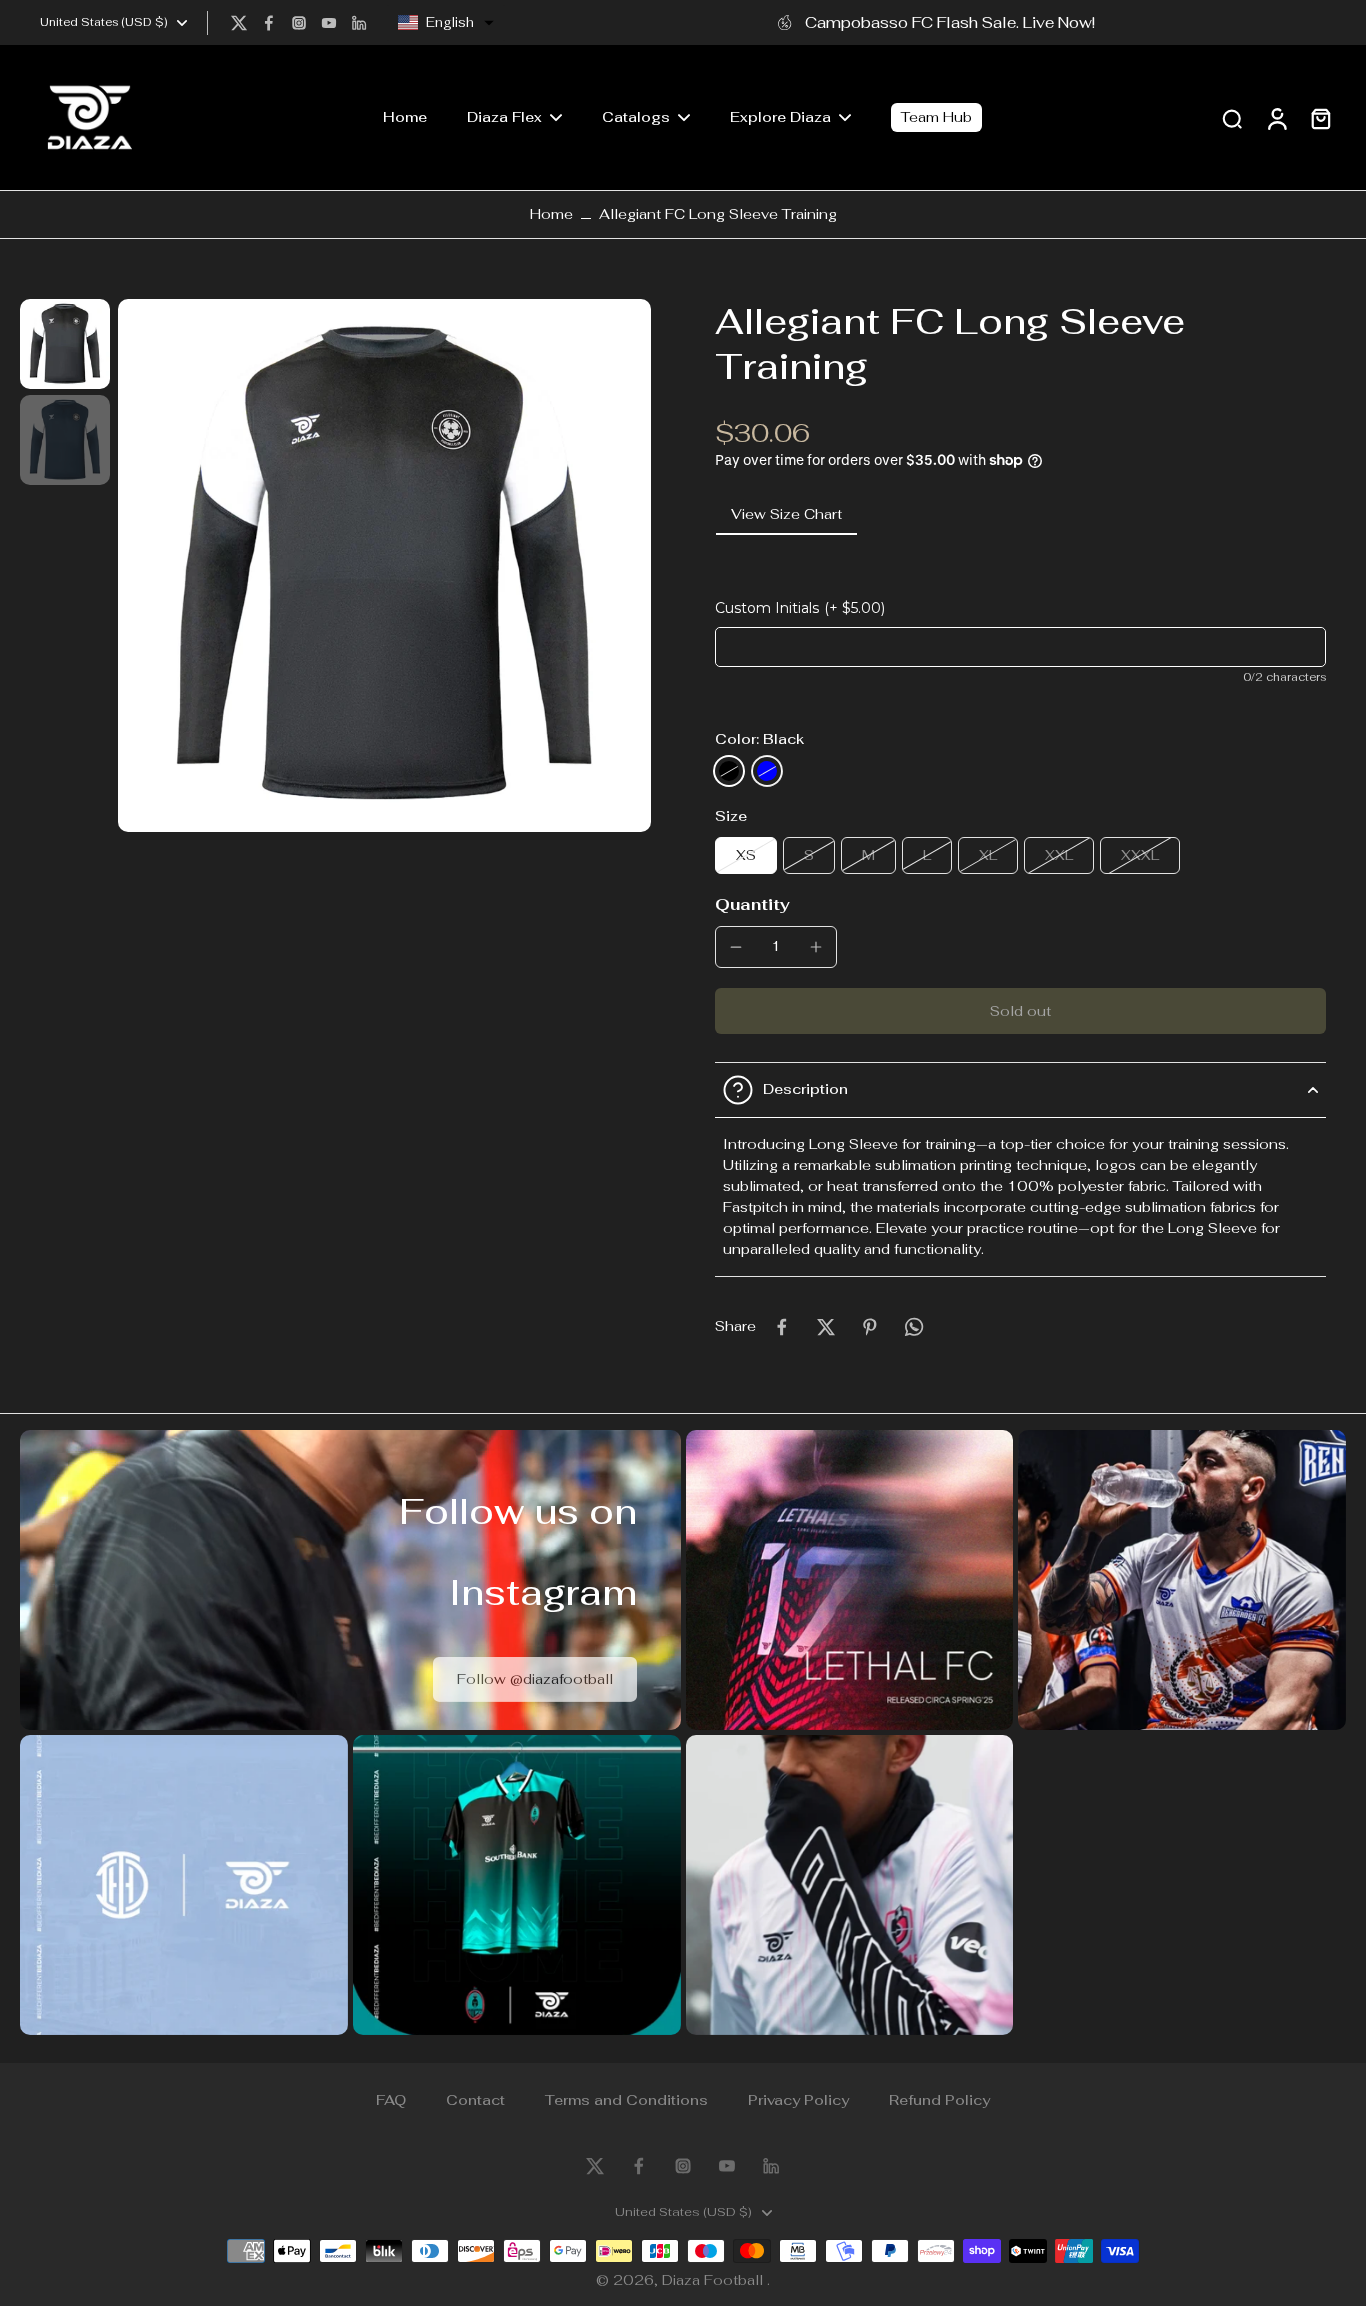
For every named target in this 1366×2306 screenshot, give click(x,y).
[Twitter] (239, 23)
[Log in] (1276, 117)
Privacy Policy (798, 2100)
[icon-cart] (1320, 118)
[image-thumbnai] (65, 344)
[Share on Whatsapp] (914, 1327)
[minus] (736, 947)
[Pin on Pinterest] (870, 1327)
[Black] (729, 771)
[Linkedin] (359, 23)
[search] (1232, 118)
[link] (535, 1679)
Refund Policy (939, 2100)
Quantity (752, 904)
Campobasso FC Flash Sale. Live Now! (950, 22)
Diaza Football (714, 2280)
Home (551, 214)
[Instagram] (299, 23)
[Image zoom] (384, 565)
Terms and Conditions (626, 2100)
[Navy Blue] (767, 771)
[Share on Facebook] (782, 1327)
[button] (446, 23)
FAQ (391, 2100)
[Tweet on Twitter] (826, 1327)
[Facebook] (269, 23)
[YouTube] (329, 23)
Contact (475, 2100)
